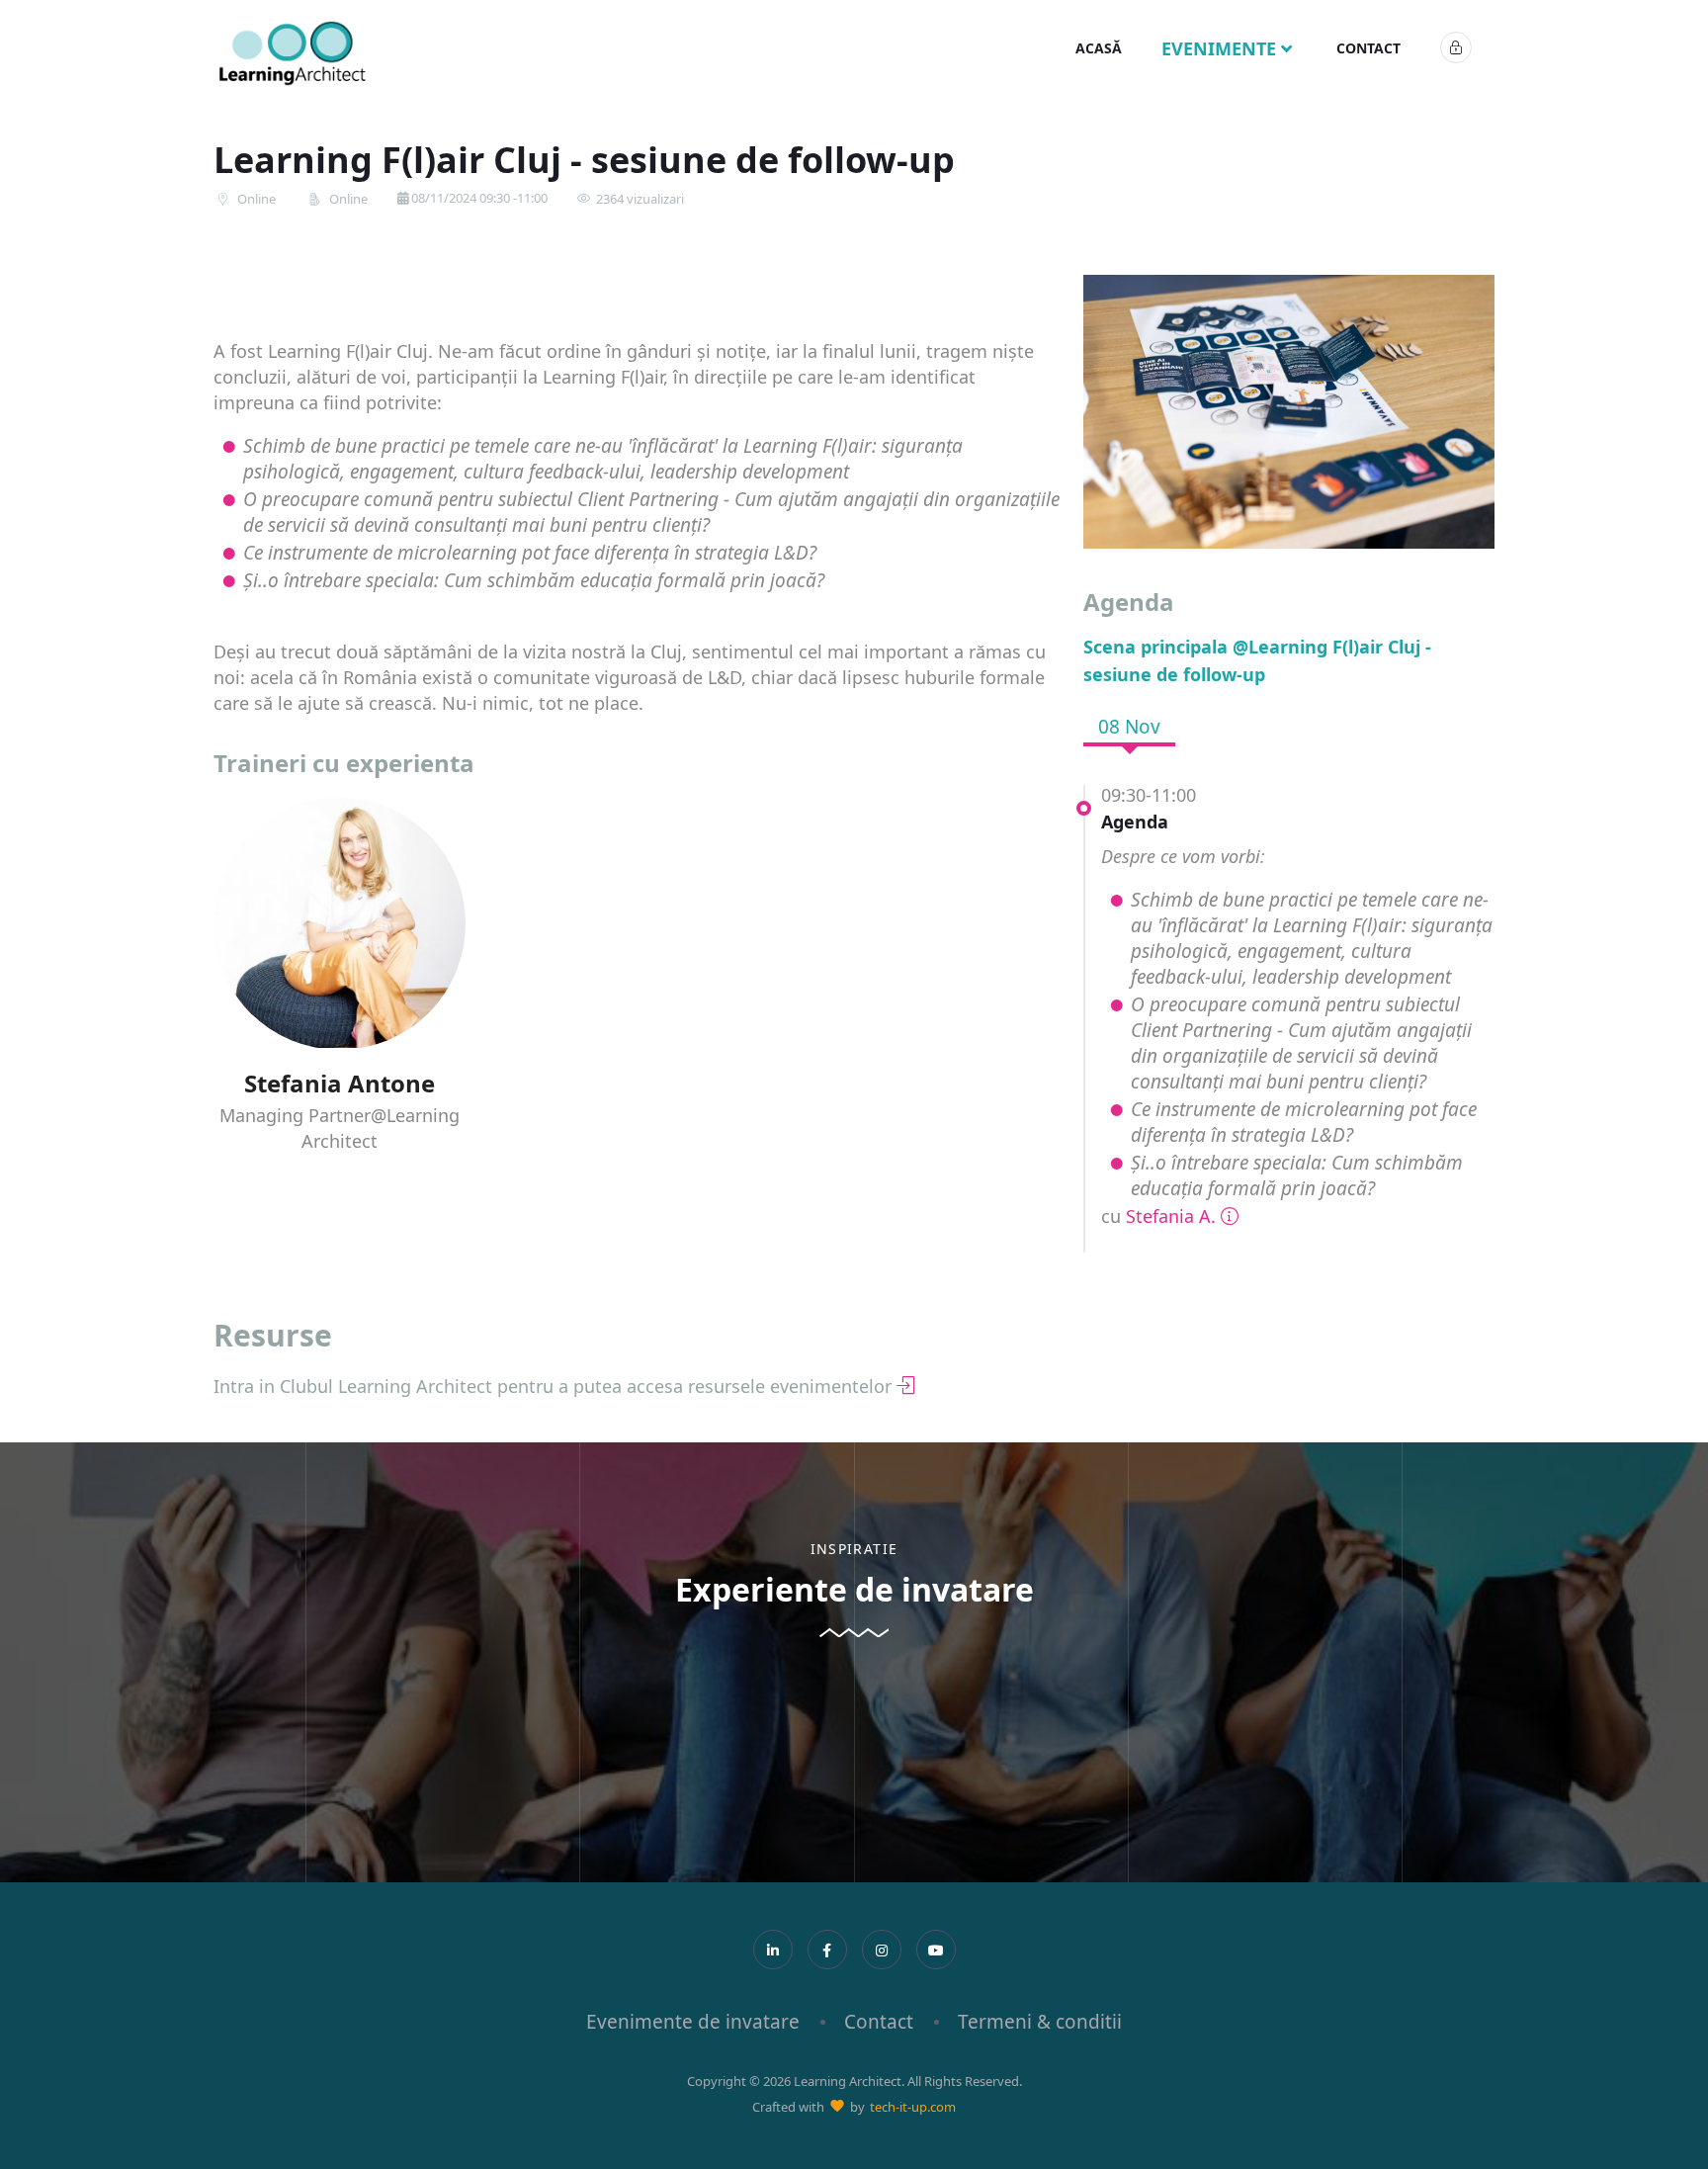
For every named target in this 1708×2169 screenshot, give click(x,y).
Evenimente (1221, 48)
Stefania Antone (340, 1083)
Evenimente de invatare (693, 2022)
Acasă (1099, 48)
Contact (1368, 48)
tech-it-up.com (913, 2107)
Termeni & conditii (1040, 2022)
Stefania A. (1171, 1216)
